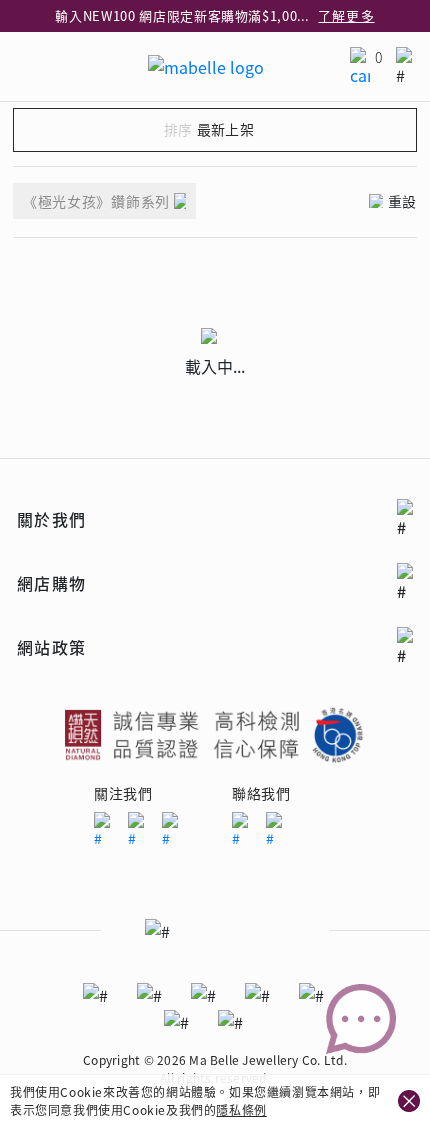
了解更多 (346, 15)
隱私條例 (241, 1109)
